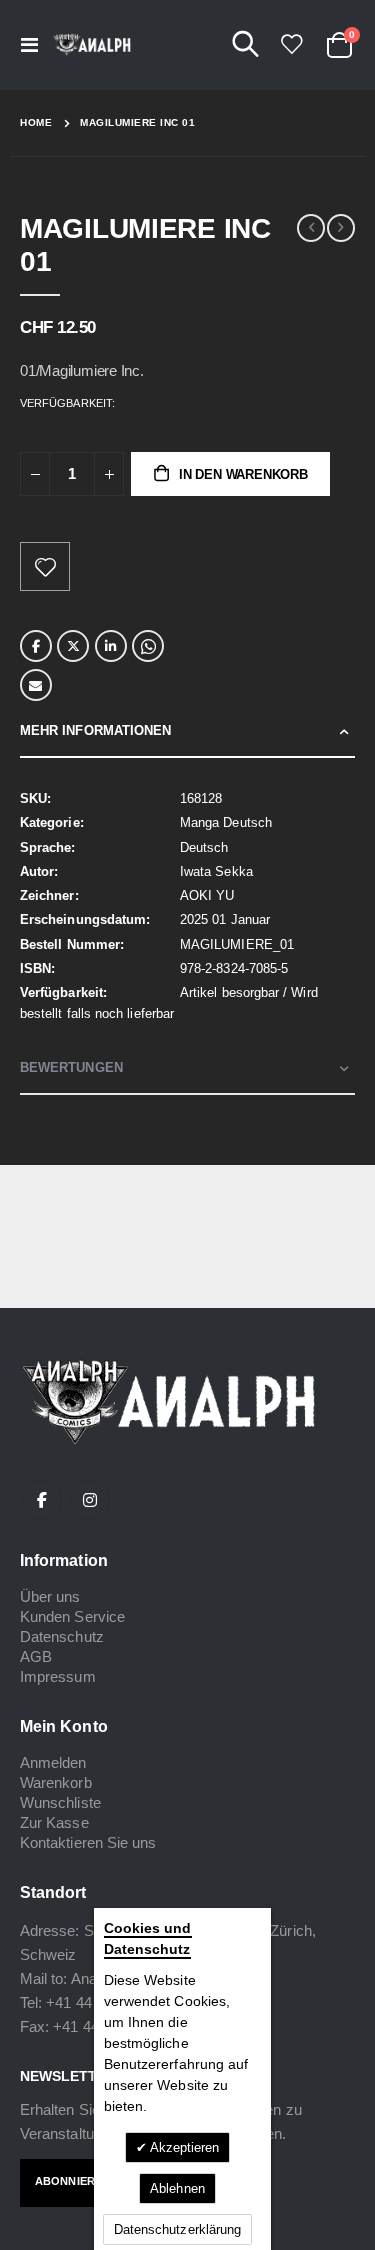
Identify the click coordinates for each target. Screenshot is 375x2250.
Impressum (58, 1676)
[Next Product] (341, 228)
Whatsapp (148, 646)
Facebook (36, 646)
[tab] (187, 731)
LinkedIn (111, 646)
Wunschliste (60, 1802)
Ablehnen (177, 2188)
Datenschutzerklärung (177, 2229)
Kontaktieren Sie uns (88, 1842)
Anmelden (53, 1762)
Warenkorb (56, 1782)
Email (36, 685)
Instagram (90, 1500)
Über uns (50, 1596)
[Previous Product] (311, 228)
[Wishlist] (291, 44)
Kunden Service (72, 1616)
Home (36, 122)
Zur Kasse (54, 1822)
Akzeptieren (183, 2147)
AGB (36, 1656)
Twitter (73, 646)
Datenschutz (62, 1636)
